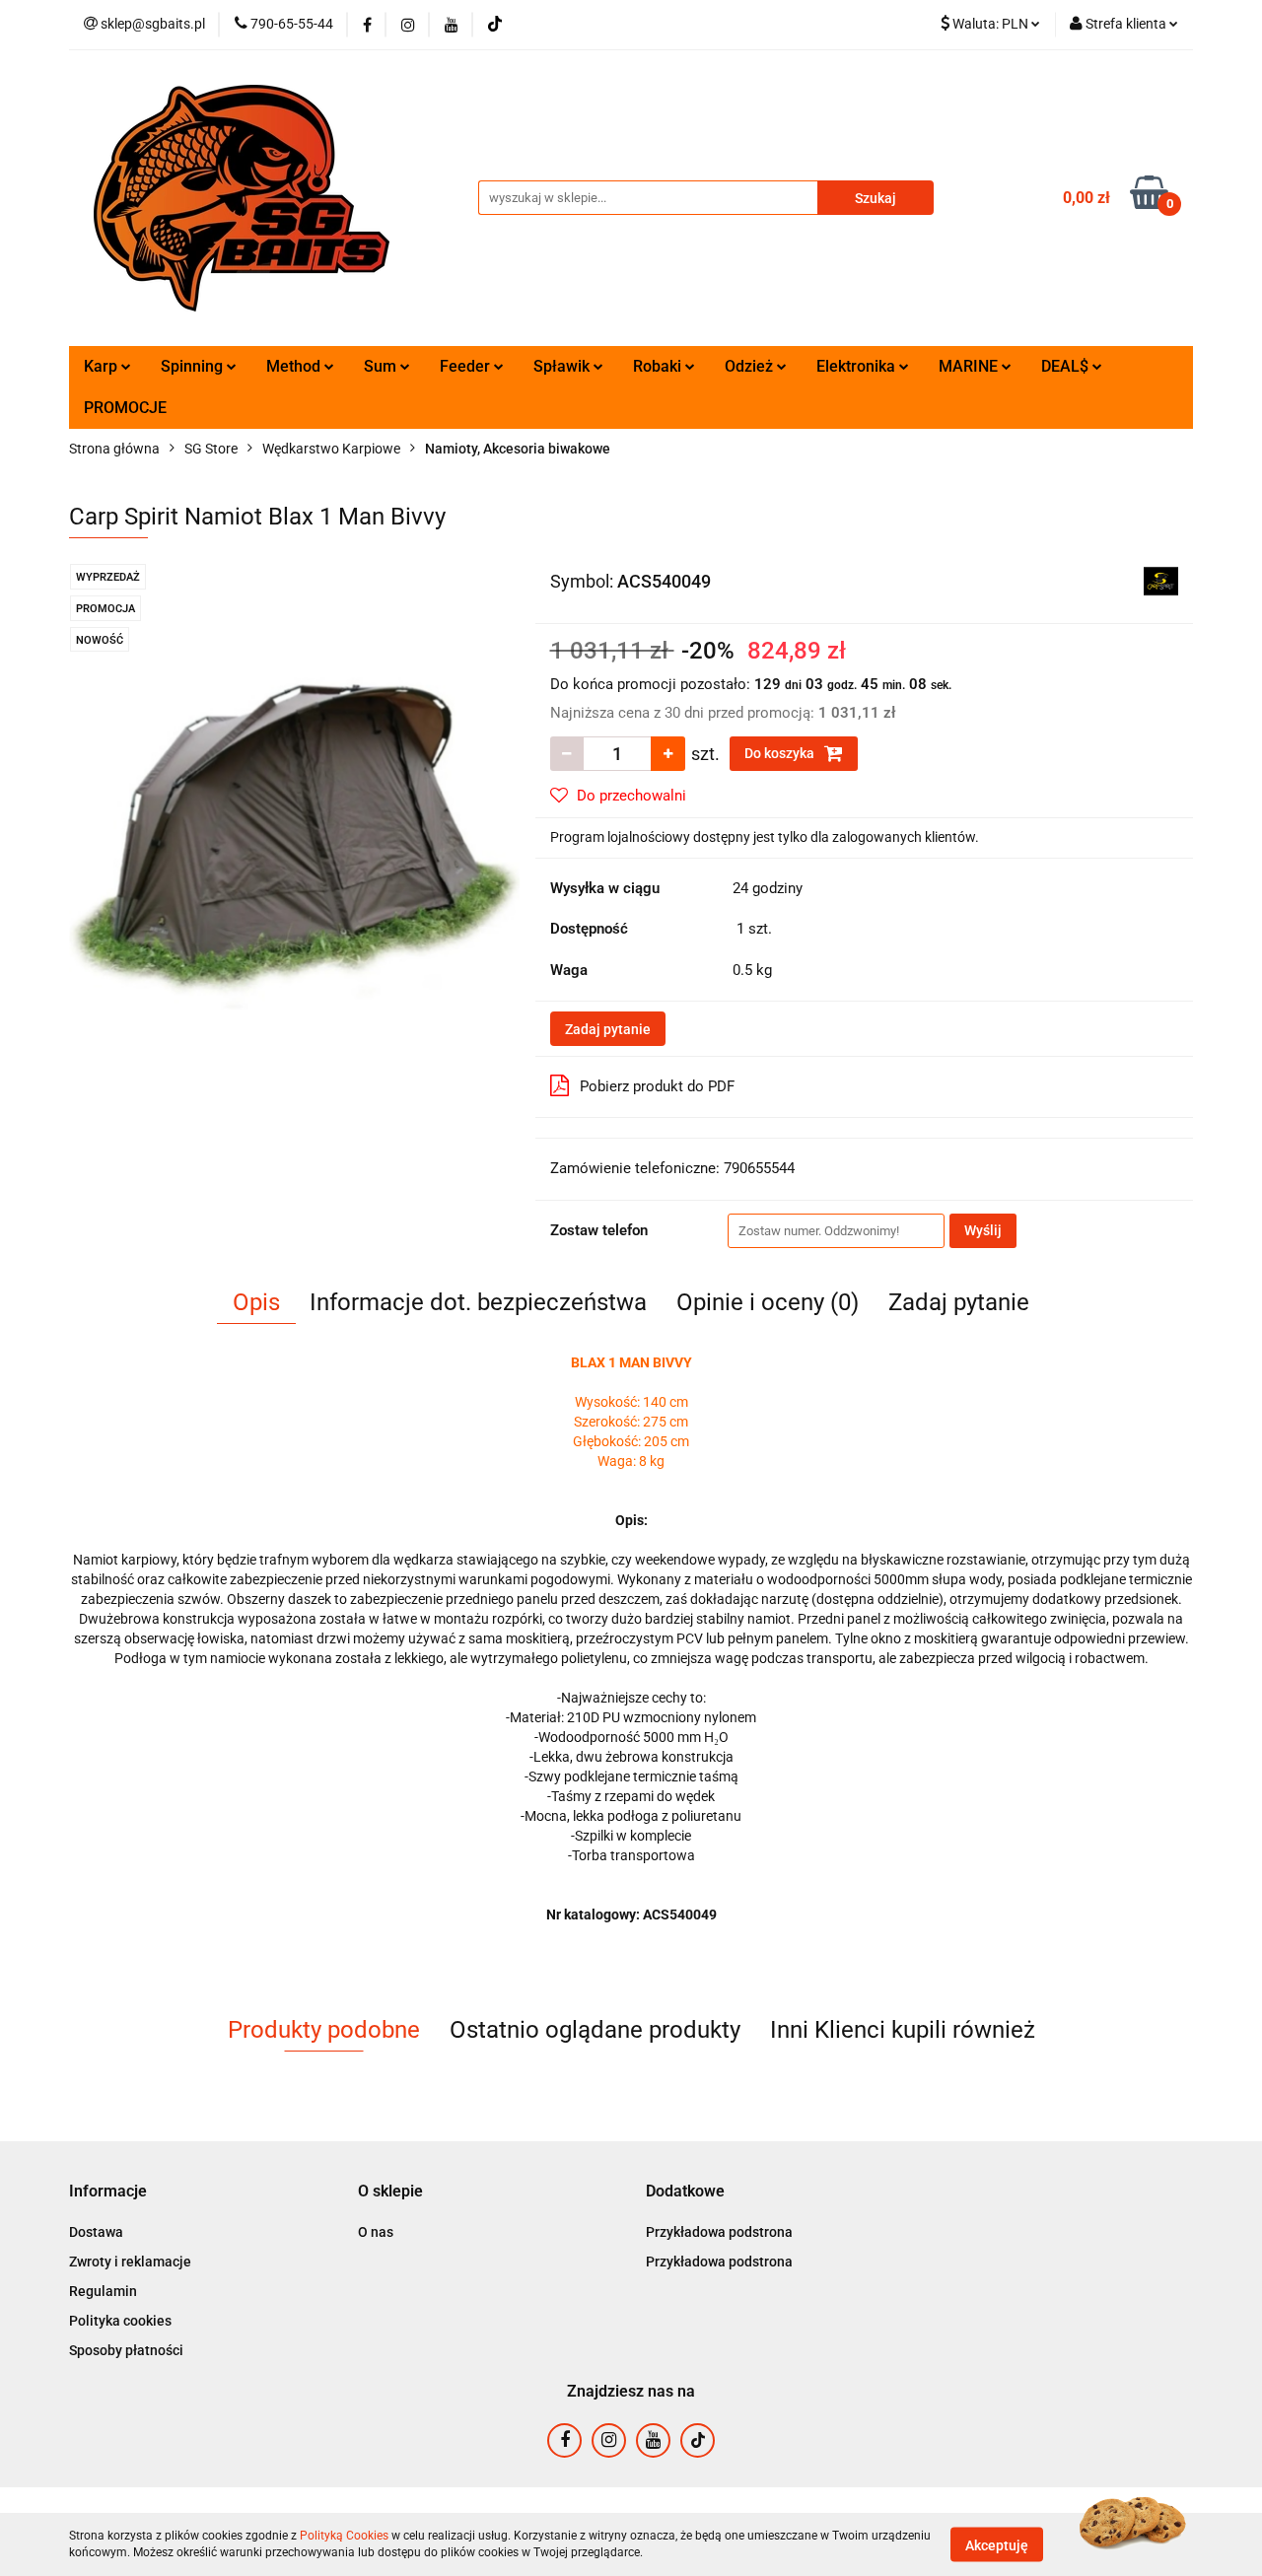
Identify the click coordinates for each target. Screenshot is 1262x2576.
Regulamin (103, 2291)
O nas (376, 2232)
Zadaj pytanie (608, 1029)
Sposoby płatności (126, 2350)
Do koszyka (781, 753)
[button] (108, 2192)
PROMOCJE (125, 408)
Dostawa (96, 2232)
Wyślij (983, 1230)
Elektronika (858, 366)
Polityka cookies (120, 2321)
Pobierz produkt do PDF (657, 1086)
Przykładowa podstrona (719, 2232)
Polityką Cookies (344, 2536)
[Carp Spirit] (1161, 580)
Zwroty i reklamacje (130, 2262)
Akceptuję (997, 2544)
